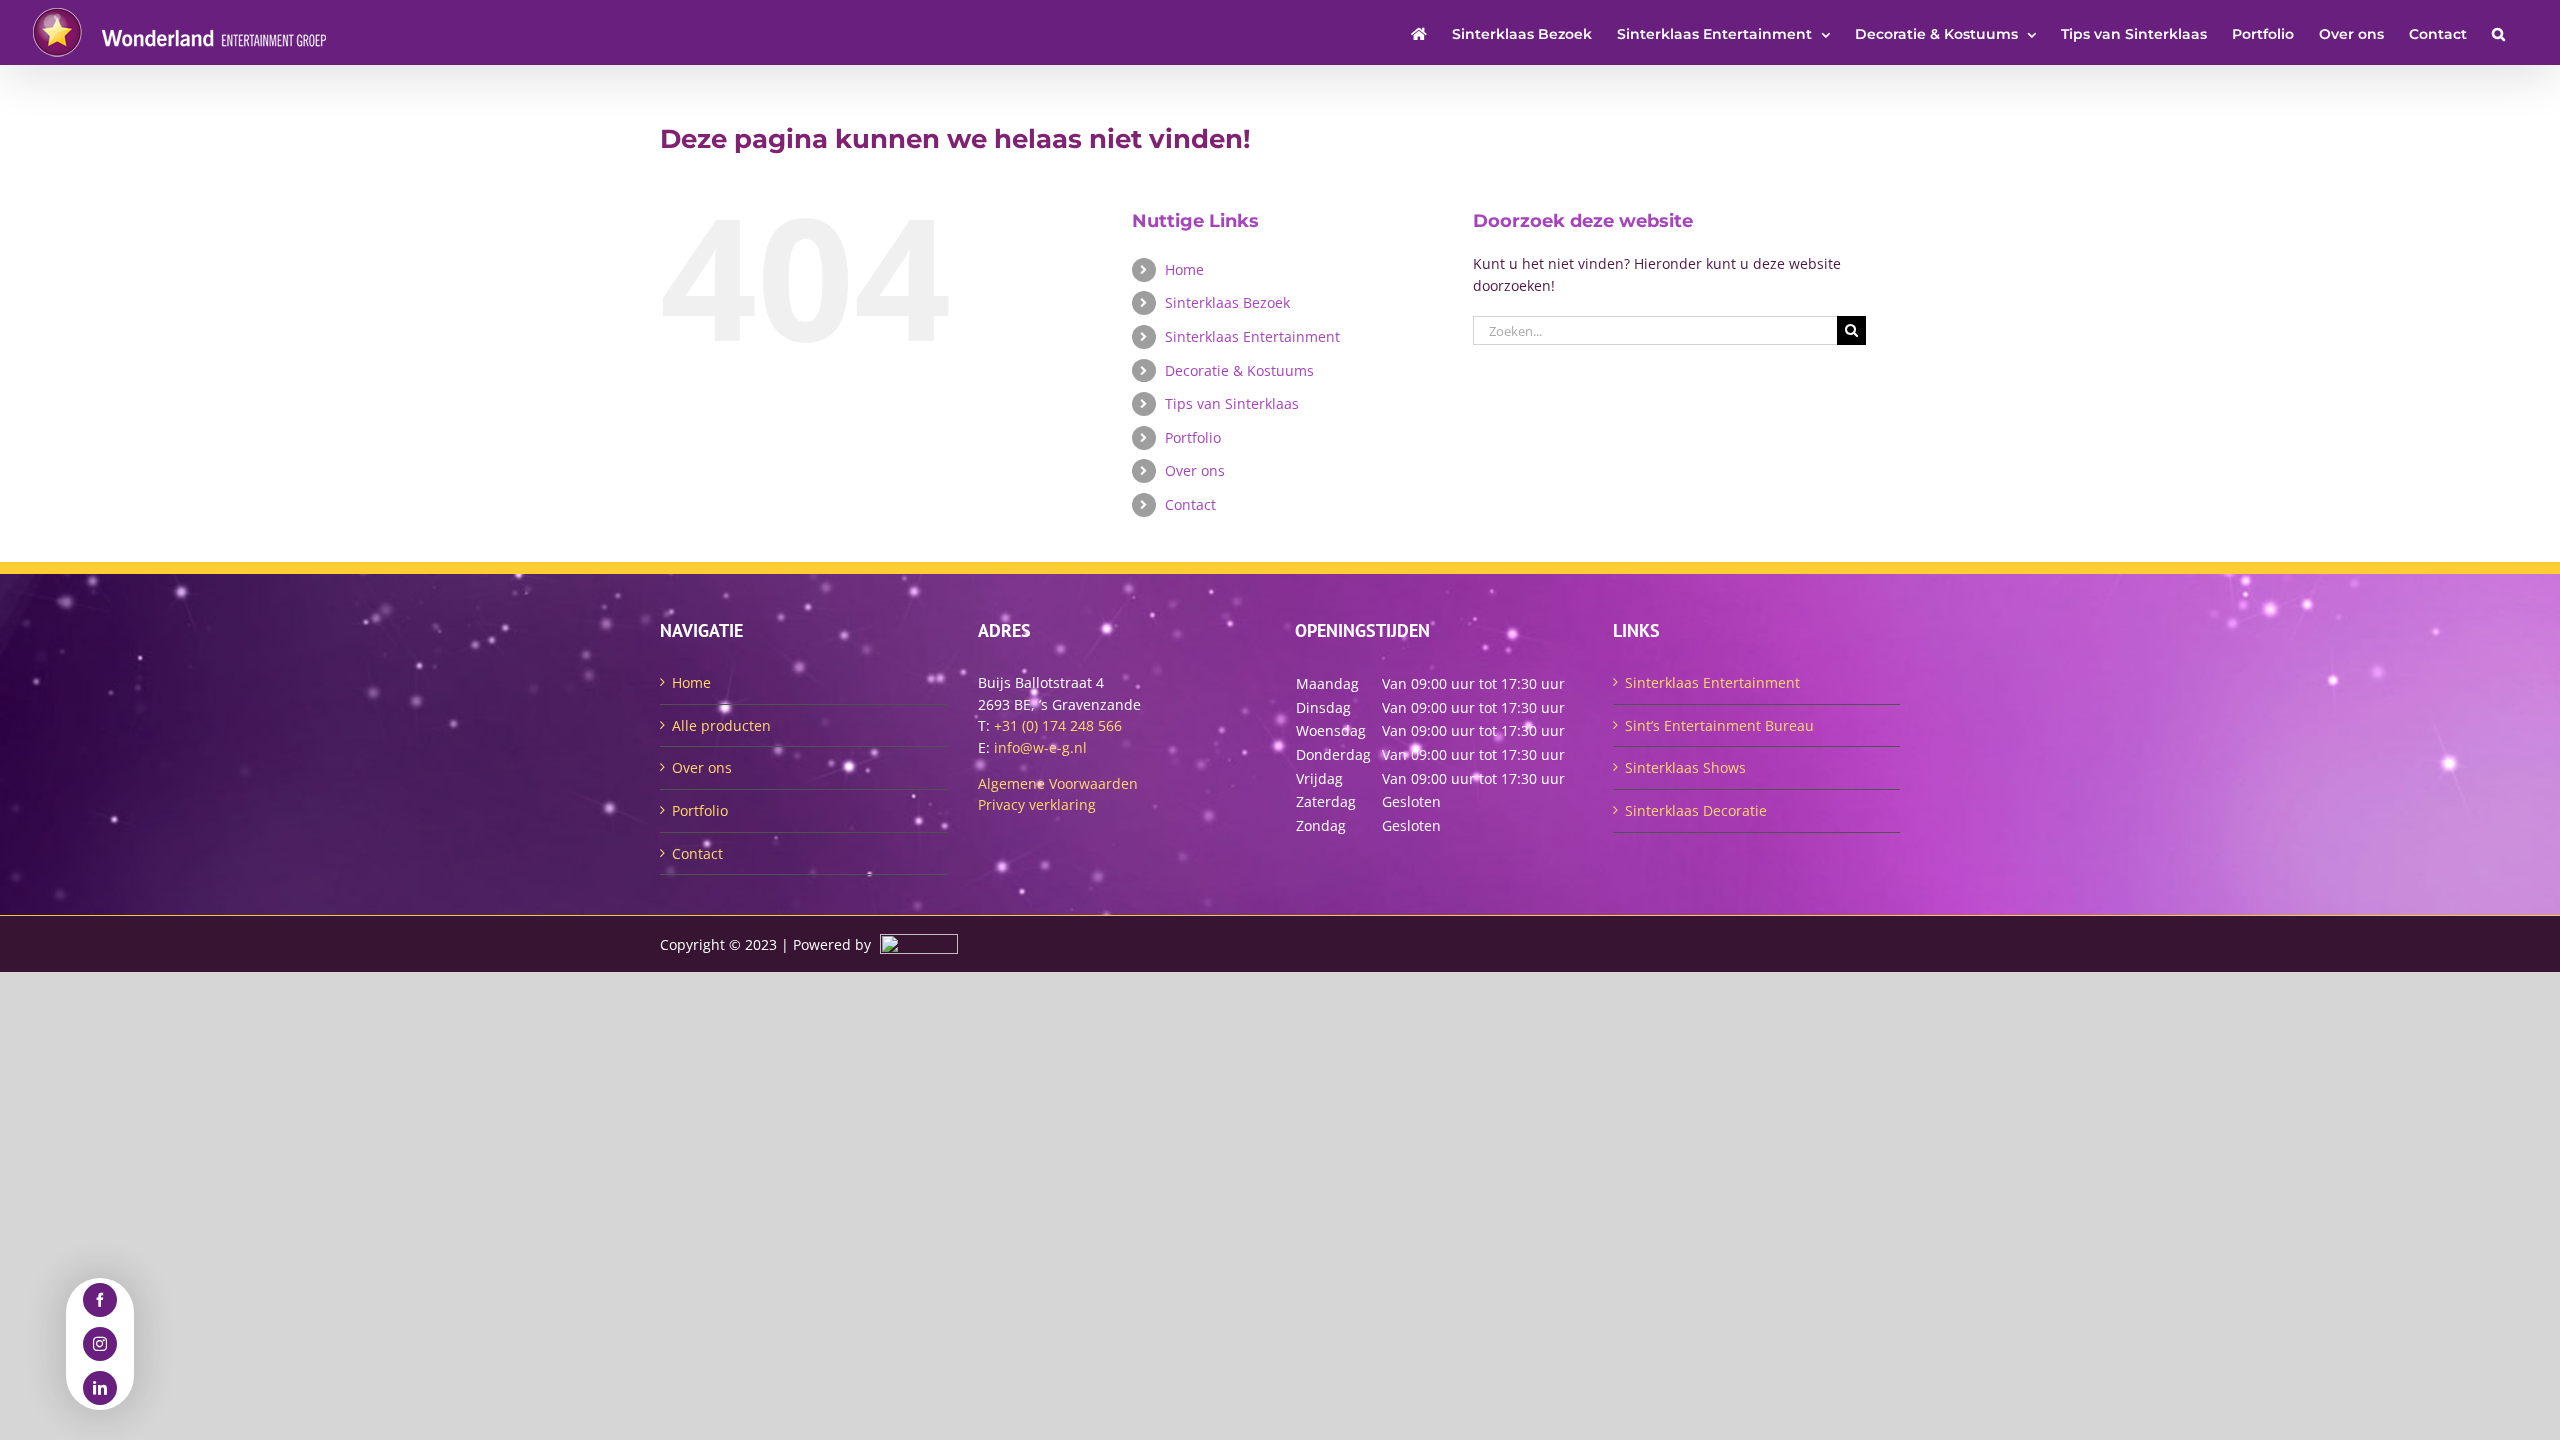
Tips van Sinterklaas (1232, 403)
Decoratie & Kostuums (1239, 370)
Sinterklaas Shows (1685, 767)
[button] (2498, 32)
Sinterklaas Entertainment (1252, 336)
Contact (1190, 504)
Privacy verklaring (1037, 804)
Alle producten (721, 725)
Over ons (1195, 470)
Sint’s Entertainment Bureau (1719, 725)
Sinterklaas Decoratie (1696, 810)
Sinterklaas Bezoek (1227, 302)
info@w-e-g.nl (1040, 747)
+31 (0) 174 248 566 (1058, 725)
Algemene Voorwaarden (1058, 783)
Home (1184, 269)
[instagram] (100, 1344)
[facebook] (100, 1300)
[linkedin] (100, 1388)
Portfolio (1193, 437)
